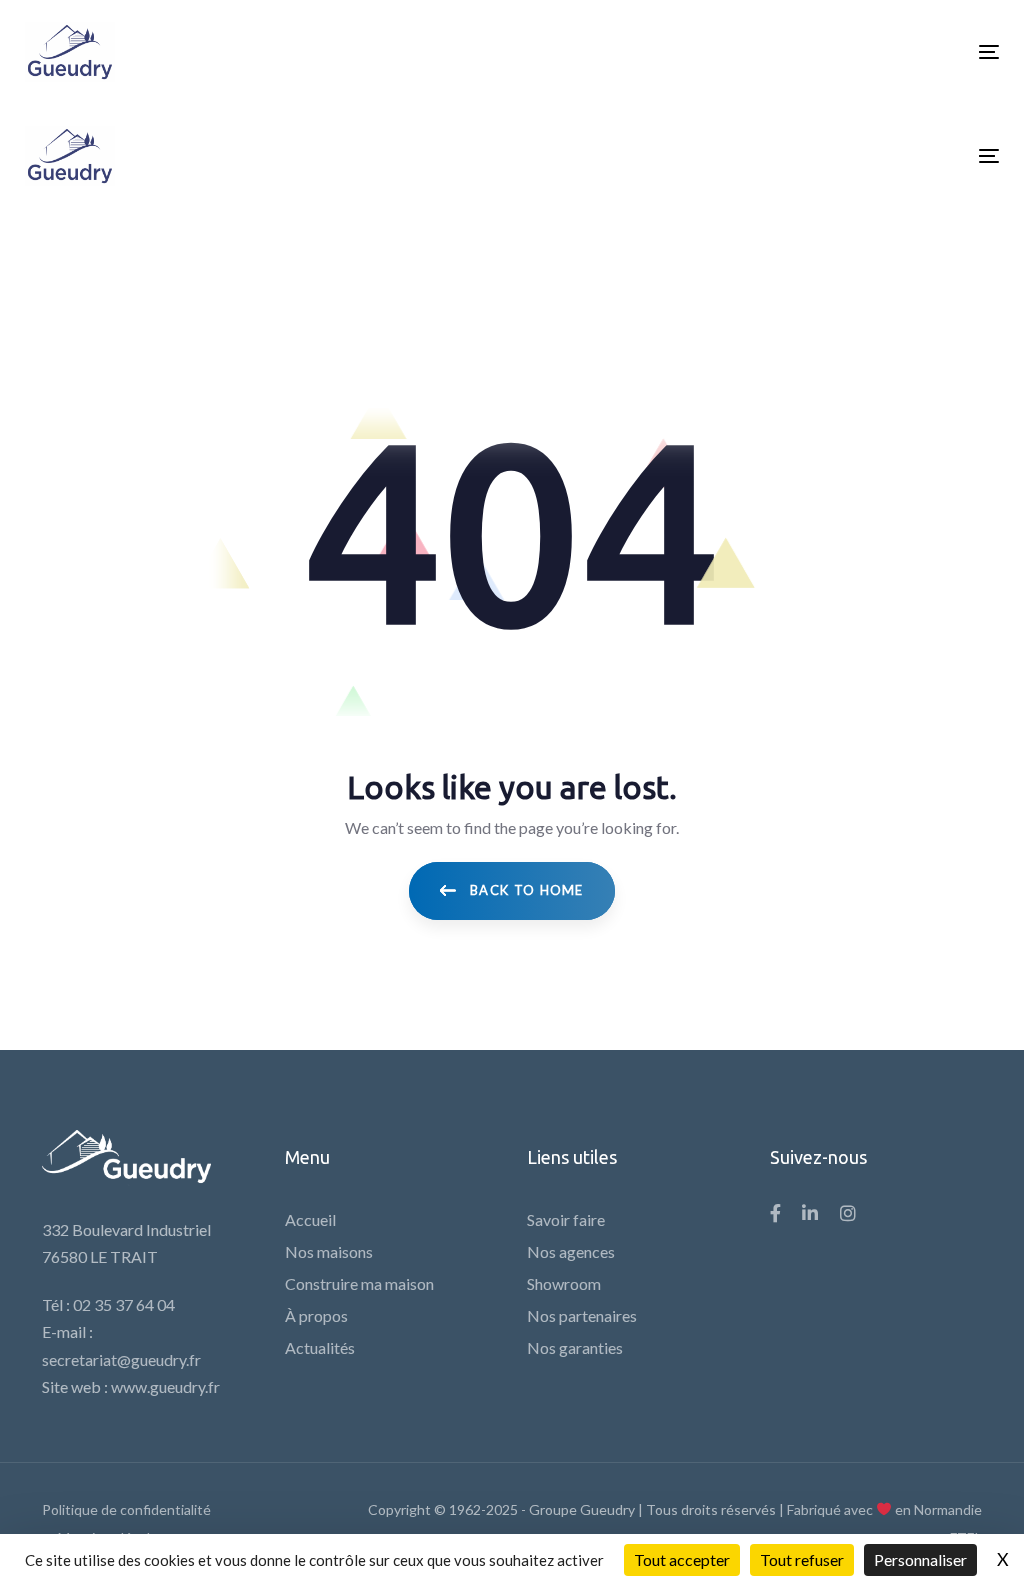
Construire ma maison (359, 1283)
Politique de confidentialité (126, 1509)
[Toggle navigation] (836, 51)
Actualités (320, 1347)
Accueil (310, 1219)
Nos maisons (329, 1251)
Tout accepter (682, 1559)
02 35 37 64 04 (124, 1304)
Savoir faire (566, 1219)
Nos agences (571, 1251)
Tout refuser (802, 1559)
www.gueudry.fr (165, 1386)
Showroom (564, 1283)
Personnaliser (920, 1559)
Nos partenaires (582, 1315)
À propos (316, 1315)
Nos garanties (575, 1347)
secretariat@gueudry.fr (121, 1359)
